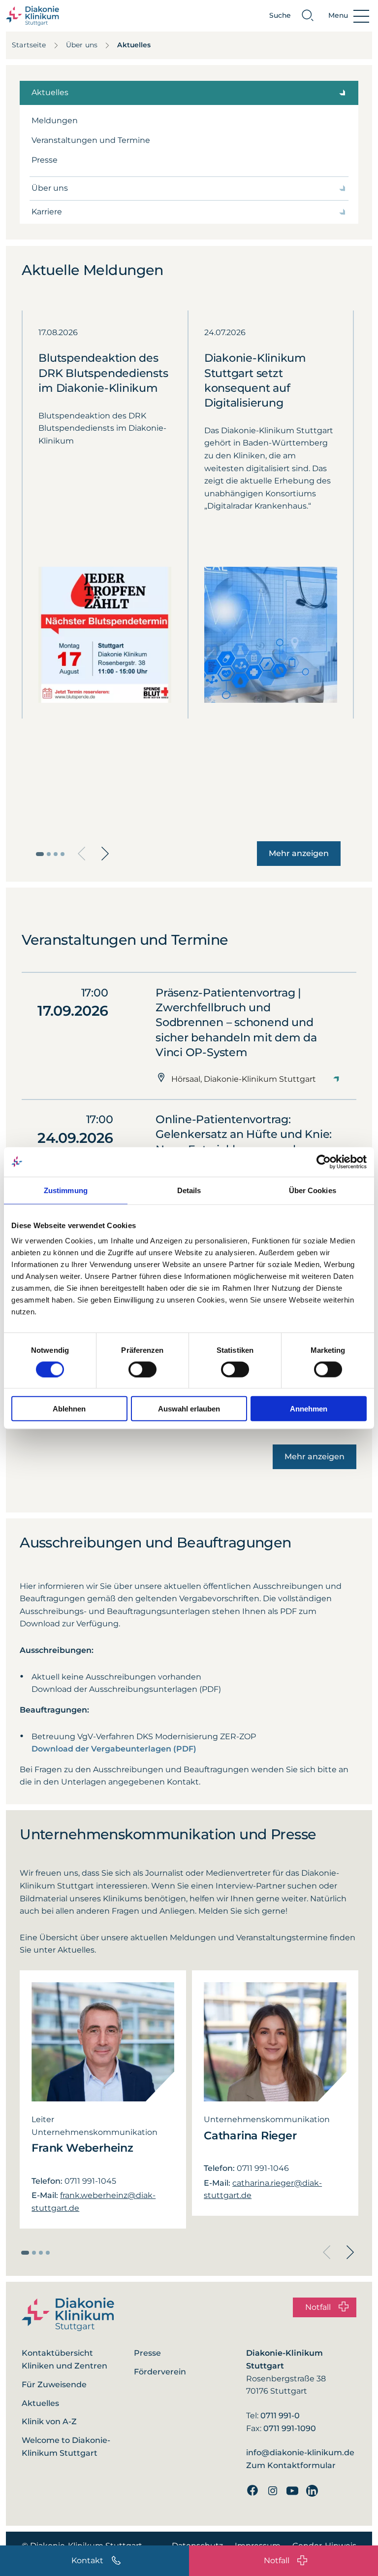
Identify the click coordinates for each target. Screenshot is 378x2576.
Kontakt (87, 2560)
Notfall (277, 2560)
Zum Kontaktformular (291, 2465)
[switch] (142, 1369)
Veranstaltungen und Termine (91, 140)
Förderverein (160, 2372)
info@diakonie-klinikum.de (300, 2453)
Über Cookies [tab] (313, 1190)
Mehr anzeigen (299, 853)
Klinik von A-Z (49, 2421)
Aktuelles (134, 45)
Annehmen (309, 1409)
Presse (45, 160)
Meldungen (55, 120)
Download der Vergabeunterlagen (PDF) (114, 1749)
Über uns (82, 45)
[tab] (40, 854)
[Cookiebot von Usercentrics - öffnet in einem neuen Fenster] (324, 1162)
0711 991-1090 (290, 2428)
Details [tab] (189, 1190)
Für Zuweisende (54, 2385)
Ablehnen (69, 1409)
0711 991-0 (280, 2416)
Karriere (47, 212)
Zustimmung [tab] (66, 1190)
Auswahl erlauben (189, 1409)
